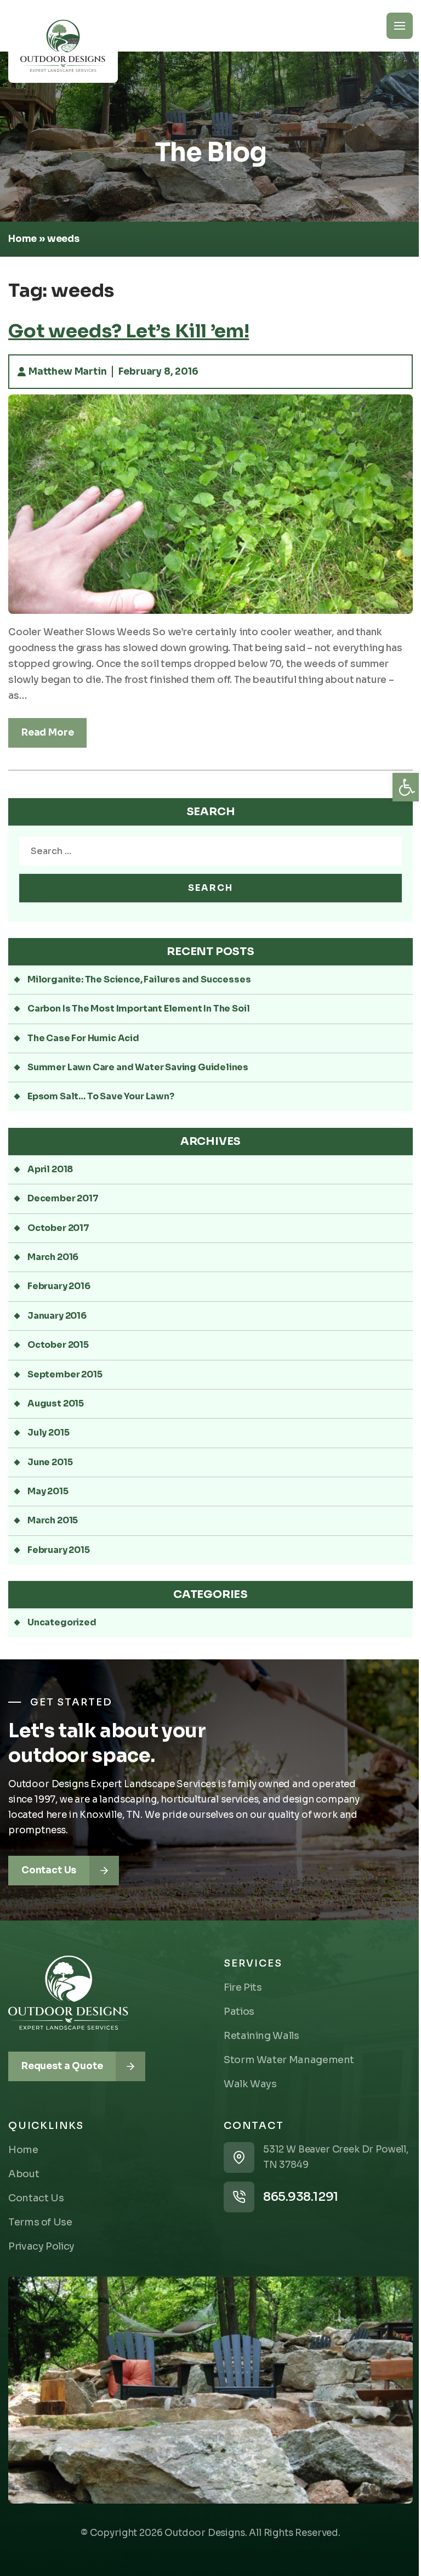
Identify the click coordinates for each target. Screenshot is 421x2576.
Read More (47, 733)
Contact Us (36, 2198)
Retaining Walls (261, 2036)
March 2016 (53, 1257)
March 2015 (53, 1520)
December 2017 (63, 1198)
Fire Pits (243, 1987)
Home (22, 239)
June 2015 (50, 1462)
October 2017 (58, 1228)
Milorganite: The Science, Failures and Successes (139, 979)
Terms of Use (40, 2222)
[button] (407, 787)
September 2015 (65, 1374)
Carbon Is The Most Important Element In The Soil (138, 1009)
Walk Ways (250, 2084)
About (24, 2174)
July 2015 (48, 1433)
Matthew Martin (67, 372)
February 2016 (59, 1286)
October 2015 (58, 1345)
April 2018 (50, 1169)
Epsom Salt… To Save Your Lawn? (101, 1096)
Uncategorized (62, 1622)
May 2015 (48, 1491)
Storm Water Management (289, 2060)
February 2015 (59, 1550)
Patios (239, 2012)
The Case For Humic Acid (83, 1038)
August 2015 (56, 1403)
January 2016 (57, 1316)
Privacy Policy (41, 2246)
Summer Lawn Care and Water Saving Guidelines (138, 1067)
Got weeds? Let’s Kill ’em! (129, 331)
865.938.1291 (301, 2197)
